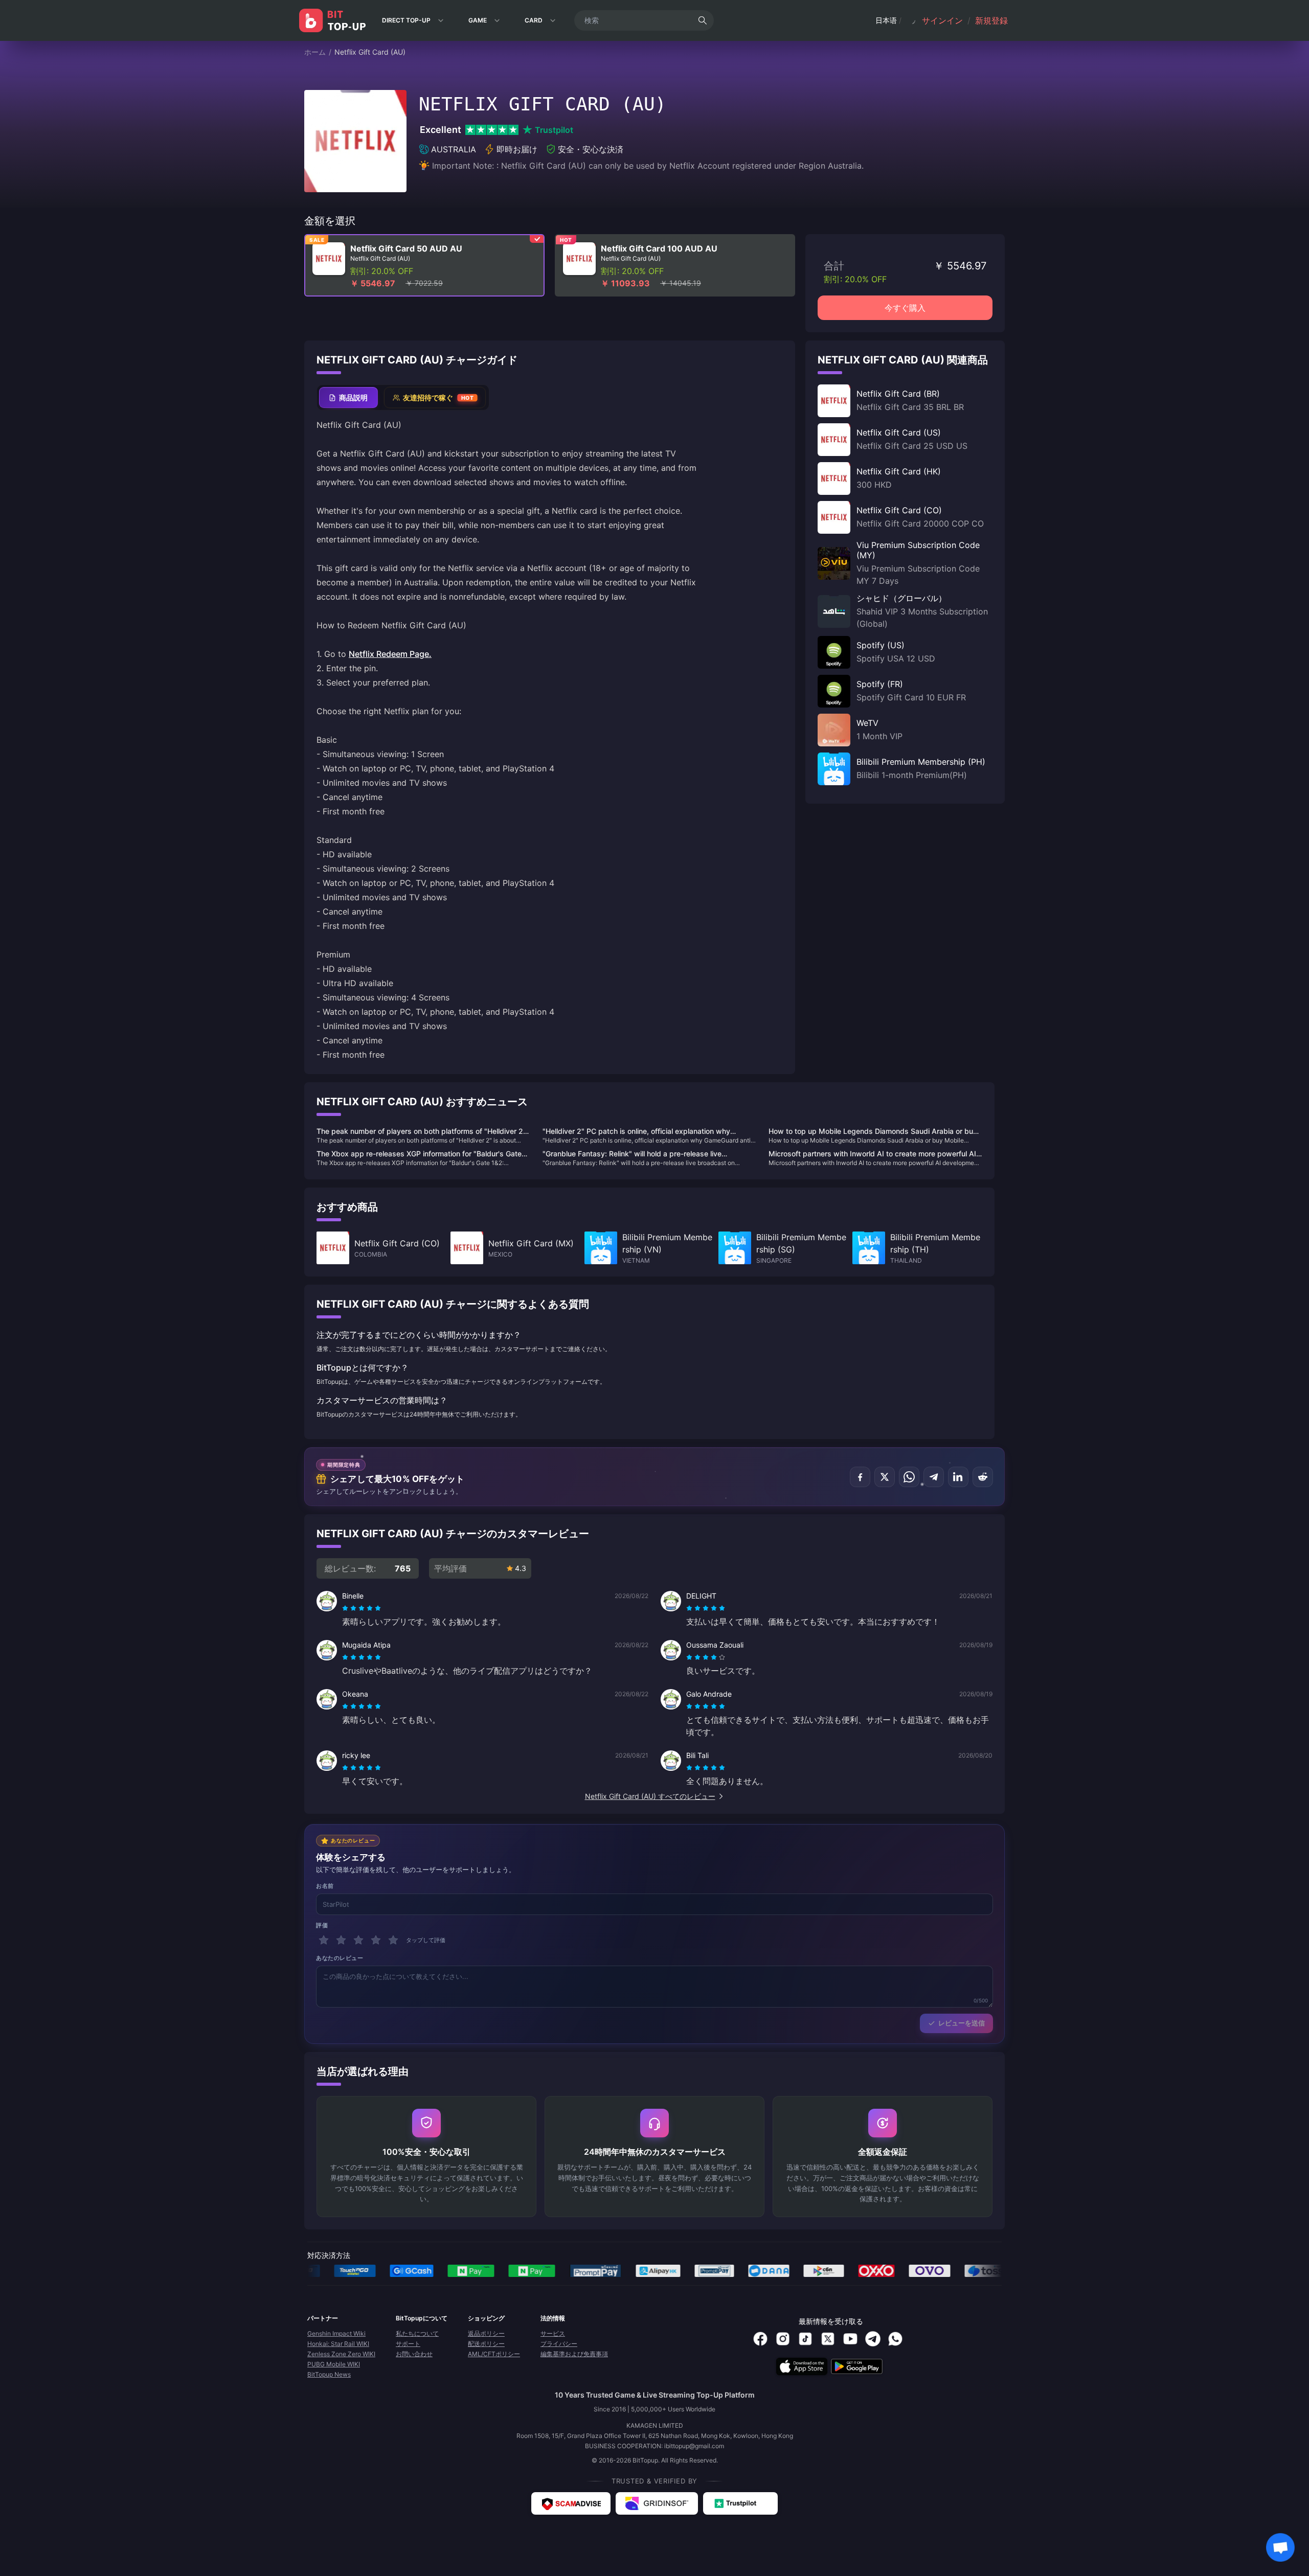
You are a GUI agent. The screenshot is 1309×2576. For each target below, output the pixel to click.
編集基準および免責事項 (574, 2354)
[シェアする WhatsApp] (909, 1477)
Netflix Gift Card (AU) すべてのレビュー (650, 1796)
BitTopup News (329, 2374)
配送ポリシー (486, 2344)
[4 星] (376, 1940)
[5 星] (393, 1940)
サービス (553, 2333)
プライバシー (559, 2344)
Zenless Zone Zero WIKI (341, 2354)
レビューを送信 (962, 2023)
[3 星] (358, 1940)
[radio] (346, 1608)
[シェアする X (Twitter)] (885, 1477)
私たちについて (417, 2333)
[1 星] (324, 1940)
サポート (408, 2344)
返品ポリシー (486, 2333)
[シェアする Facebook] (860, 1477)
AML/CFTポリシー (494, 2354)
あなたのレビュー (340, 1958)
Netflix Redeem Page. (390, 654)
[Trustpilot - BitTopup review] (740, 2503)
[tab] (348, 397)
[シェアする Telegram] (934, 1477)
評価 (322, 1925)
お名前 (325, 1886)
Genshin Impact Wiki (336, 2333)
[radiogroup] (362, 1608)
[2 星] (341, 1940)
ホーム (315, 52)
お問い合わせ (414, 2354)
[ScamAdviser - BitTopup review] (571, 2503)
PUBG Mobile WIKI (334, 2364)
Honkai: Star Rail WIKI (338, 2344)
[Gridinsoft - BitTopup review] (657, 2503)
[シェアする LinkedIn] (958, 1477)
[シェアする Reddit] (983, 1477)
